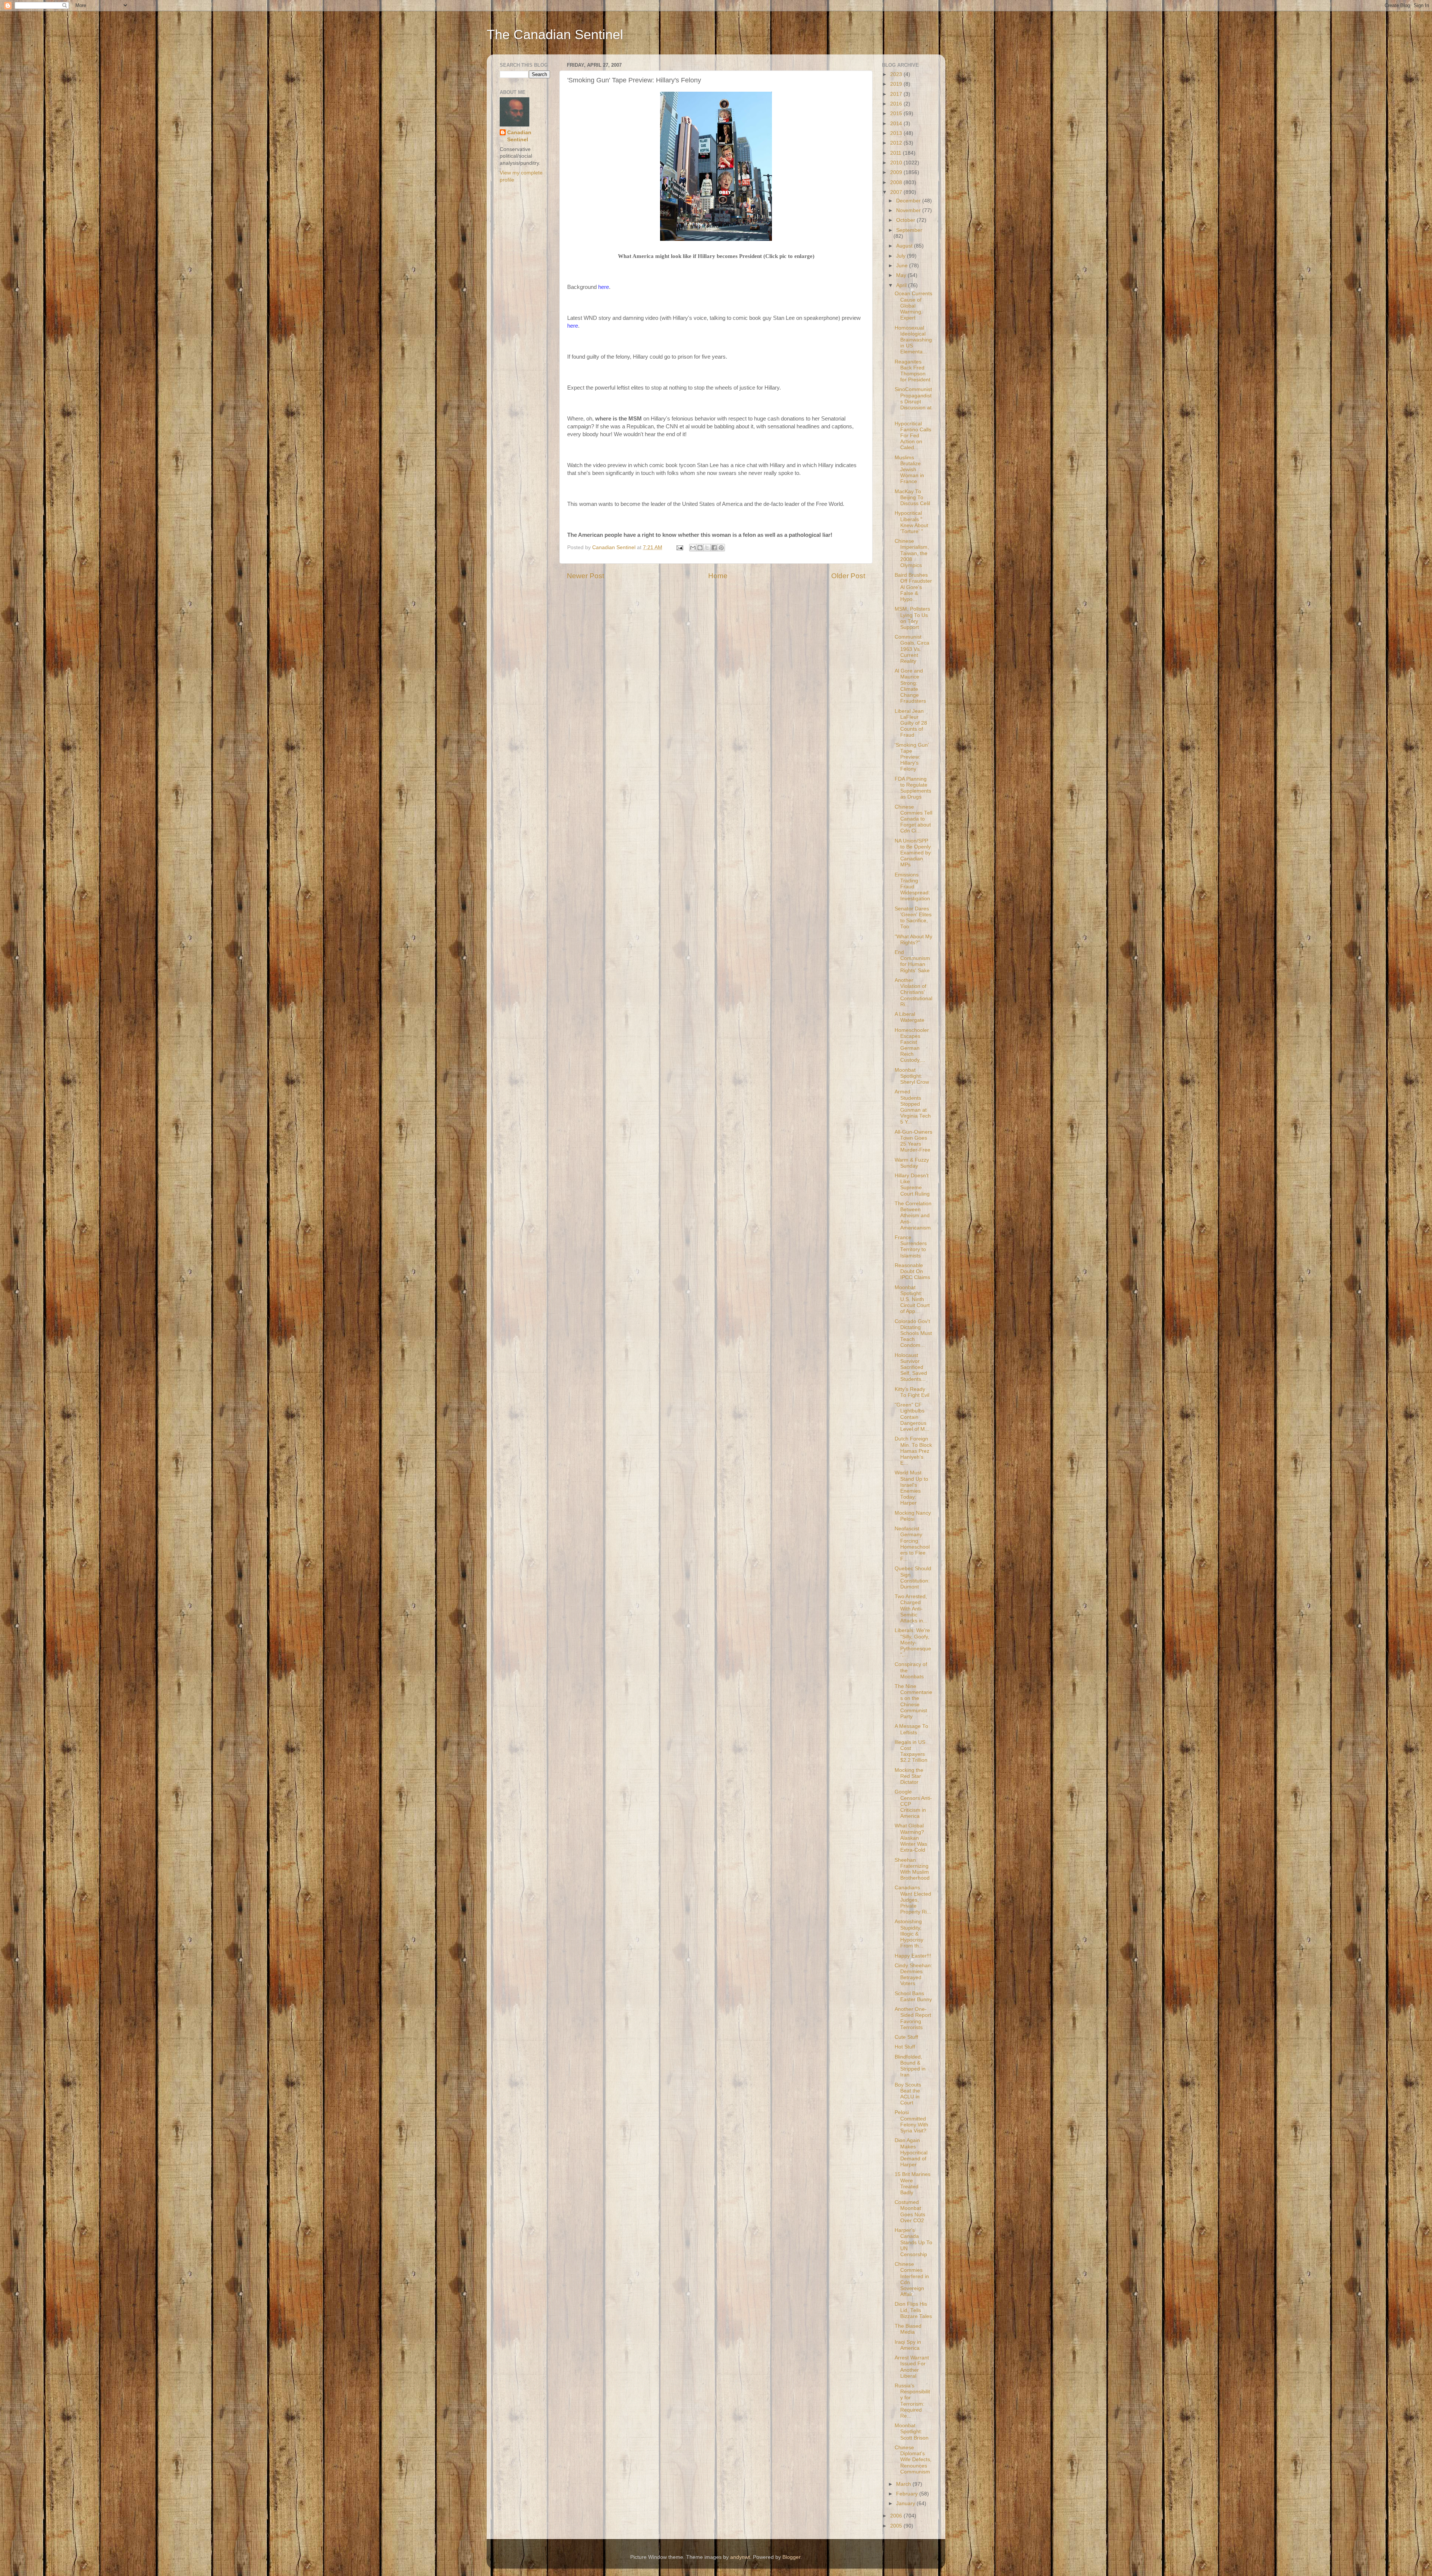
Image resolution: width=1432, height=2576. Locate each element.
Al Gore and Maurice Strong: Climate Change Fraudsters (910, 686)
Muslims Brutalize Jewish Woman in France (909, 470)
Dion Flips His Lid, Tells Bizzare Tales (913, 2310)
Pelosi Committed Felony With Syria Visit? (911, 2122)
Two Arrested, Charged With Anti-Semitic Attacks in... (911, 1609)
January (906, 2503)
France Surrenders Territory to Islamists (911, 1247)
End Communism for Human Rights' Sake (912, 961)
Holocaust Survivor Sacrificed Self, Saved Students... (911, 1367)
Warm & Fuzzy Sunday (912, 1163)
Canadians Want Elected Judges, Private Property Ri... (913, 1900)
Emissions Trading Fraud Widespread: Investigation (912, 887)
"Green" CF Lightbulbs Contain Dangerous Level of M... (912, 1417)
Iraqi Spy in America (908, 2345)
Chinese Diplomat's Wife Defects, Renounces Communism (913, 2460)
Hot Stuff (905, 2047)
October (906, 220)
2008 (897, 182)
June (903, 266)
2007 (897, 192)
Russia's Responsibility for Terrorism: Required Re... (912, 2401)
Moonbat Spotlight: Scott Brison (912, 2432)
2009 (897, 172)
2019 (897, 84)
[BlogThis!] (700, 548)
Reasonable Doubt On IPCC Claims (912, 1271)
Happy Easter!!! (913, 1956)
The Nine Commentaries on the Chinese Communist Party (913, 1701)
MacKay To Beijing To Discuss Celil (912, 497)
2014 (897, 124)
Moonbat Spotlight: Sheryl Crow (912, 1076)
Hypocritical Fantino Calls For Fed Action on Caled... (913, 436)
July (902, 256)
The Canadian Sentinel (555, 34)
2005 (897, 2526)
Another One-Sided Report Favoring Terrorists (913, 2018)
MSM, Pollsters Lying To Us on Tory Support (912, 618)
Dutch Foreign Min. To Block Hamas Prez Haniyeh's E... (913, 1451)
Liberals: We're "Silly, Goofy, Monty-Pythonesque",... (913, 1643)
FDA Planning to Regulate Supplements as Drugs (913, 788)
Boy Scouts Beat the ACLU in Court (908, 2094)
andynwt (740, 2557)
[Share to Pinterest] (721, 548)
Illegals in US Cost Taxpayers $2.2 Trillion (911, 1751)
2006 (897, 2516)
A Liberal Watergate (910, 1017)
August (905, 246)
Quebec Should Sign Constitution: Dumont (913, 1578)
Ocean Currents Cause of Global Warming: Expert (913, 306)
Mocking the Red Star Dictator (909, 1776)
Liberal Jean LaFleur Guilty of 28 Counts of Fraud (911, 723)
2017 (897, 94)
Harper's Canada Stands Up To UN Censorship (913, 2242)
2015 (897, 114)
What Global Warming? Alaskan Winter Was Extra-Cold (911, 1838)
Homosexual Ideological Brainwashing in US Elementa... (913, 340)
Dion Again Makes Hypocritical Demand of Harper (911, 2153)
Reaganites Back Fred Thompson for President (913, 371)
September (909, 230)
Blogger (791, 2557)
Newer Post (585, 576)
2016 (897, 104)
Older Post (848, 576)
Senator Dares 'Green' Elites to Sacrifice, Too (913, 918)
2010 (897, 163)
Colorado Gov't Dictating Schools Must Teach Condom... (913, 1333)
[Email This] (693, 548)
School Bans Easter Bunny (913, 1996)
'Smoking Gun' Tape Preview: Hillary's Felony (912, 757)
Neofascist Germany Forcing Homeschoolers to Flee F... (912, 1544)
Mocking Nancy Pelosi (913, 1516)
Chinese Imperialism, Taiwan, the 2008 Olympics (912, 553)
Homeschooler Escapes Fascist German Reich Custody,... (912, 1045)
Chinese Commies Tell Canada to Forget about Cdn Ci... (913, 819)
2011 (896, 153)
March (904, 2484)
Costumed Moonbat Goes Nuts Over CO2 (910, 2211)
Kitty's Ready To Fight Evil (912, 1392)
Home (718, 576)
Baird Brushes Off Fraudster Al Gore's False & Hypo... (913, 587)
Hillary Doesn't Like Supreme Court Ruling (912, 1185)
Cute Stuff (906, 2037)
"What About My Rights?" (913, 940)
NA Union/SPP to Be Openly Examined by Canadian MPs (913, 853)
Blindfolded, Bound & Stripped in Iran (910, 2066)
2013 (897, 133)
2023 (897, 74)
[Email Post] (679, 547)
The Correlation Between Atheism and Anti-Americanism (913, 1216)
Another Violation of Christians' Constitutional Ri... (913, 992)
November (909, 210)
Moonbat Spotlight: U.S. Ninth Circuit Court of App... (912, 1300)
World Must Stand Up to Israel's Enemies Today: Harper (911, 1488)
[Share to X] (707, 548)
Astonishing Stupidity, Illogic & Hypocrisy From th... (909, 1934)
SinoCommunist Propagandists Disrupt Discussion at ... (913, 401)
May (902, 275)
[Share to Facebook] (714, 548)
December (909, 201)
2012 (897, 143)
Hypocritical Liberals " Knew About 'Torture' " (911, 522)
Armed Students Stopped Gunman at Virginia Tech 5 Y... (913, 1107)
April (902, 285)
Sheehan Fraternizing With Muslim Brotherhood (912, 1869)
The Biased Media (908, 2329)
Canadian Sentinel (519, 136)
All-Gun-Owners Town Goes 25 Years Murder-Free (913, 1141)
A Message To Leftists (911, 1729)
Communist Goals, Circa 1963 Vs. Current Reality (912, 649)
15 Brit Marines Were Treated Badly (913, 2183)
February (908, 2494)
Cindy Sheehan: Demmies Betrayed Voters (913, 1975)
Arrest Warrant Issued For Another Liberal (912, 2367)
